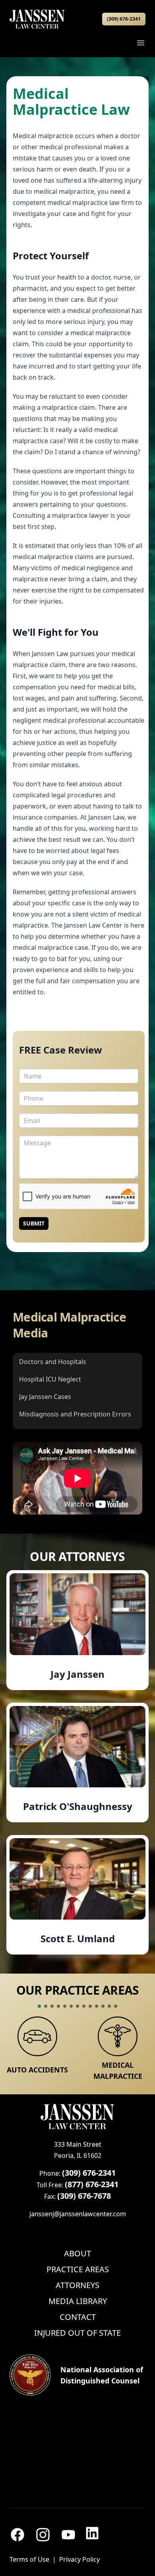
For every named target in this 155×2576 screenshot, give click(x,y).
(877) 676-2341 (92, 2184)
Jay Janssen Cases (45, 1397)
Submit (34, 1223)
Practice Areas (78, 2269)
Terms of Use (29, 2559)
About (77, 2253)
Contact (78, 2317)
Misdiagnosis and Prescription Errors (75, 1414)
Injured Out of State (77, 2333)
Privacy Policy (79, 2559)
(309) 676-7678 (84, 2196)
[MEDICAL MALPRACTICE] (118, 2036)
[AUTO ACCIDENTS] (37, 2036)
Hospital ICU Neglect (50, 1379)
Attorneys (77, 2285)
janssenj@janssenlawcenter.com (78, 2214)
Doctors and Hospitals (53, 1362)
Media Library (78, 2301)
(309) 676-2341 (124, 19)
